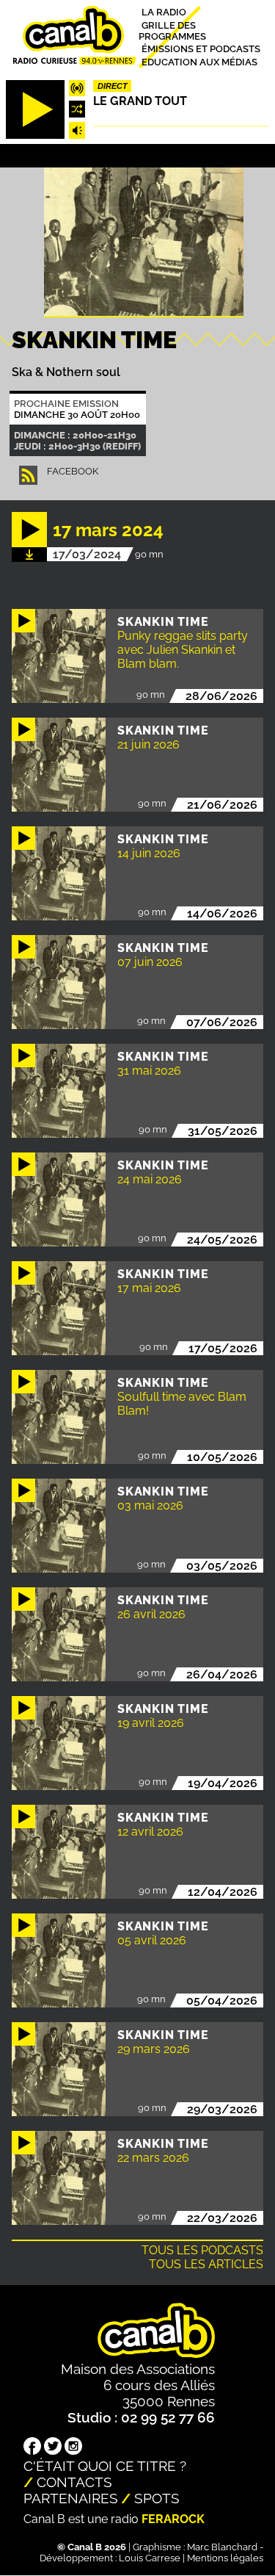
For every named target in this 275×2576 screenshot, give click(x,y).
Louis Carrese (150, 2558)
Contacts (74, 2482)
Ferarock (173, 2519)
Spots (157, 2498)
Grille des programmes (172, 30)
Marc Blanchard (222, 2547)
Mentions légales (225, 2558)
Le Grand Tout (140, 101)
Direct (113, 86)
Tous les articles (206, 2264)
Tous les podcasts (202, 2250)
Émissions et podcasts (201, 49)
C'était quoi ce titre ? (105, 2466)
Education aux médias (199, 61)
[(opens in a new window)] (32, 2447)
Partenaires (71, 2498)
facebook (73, 471)
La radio (164, 12)
